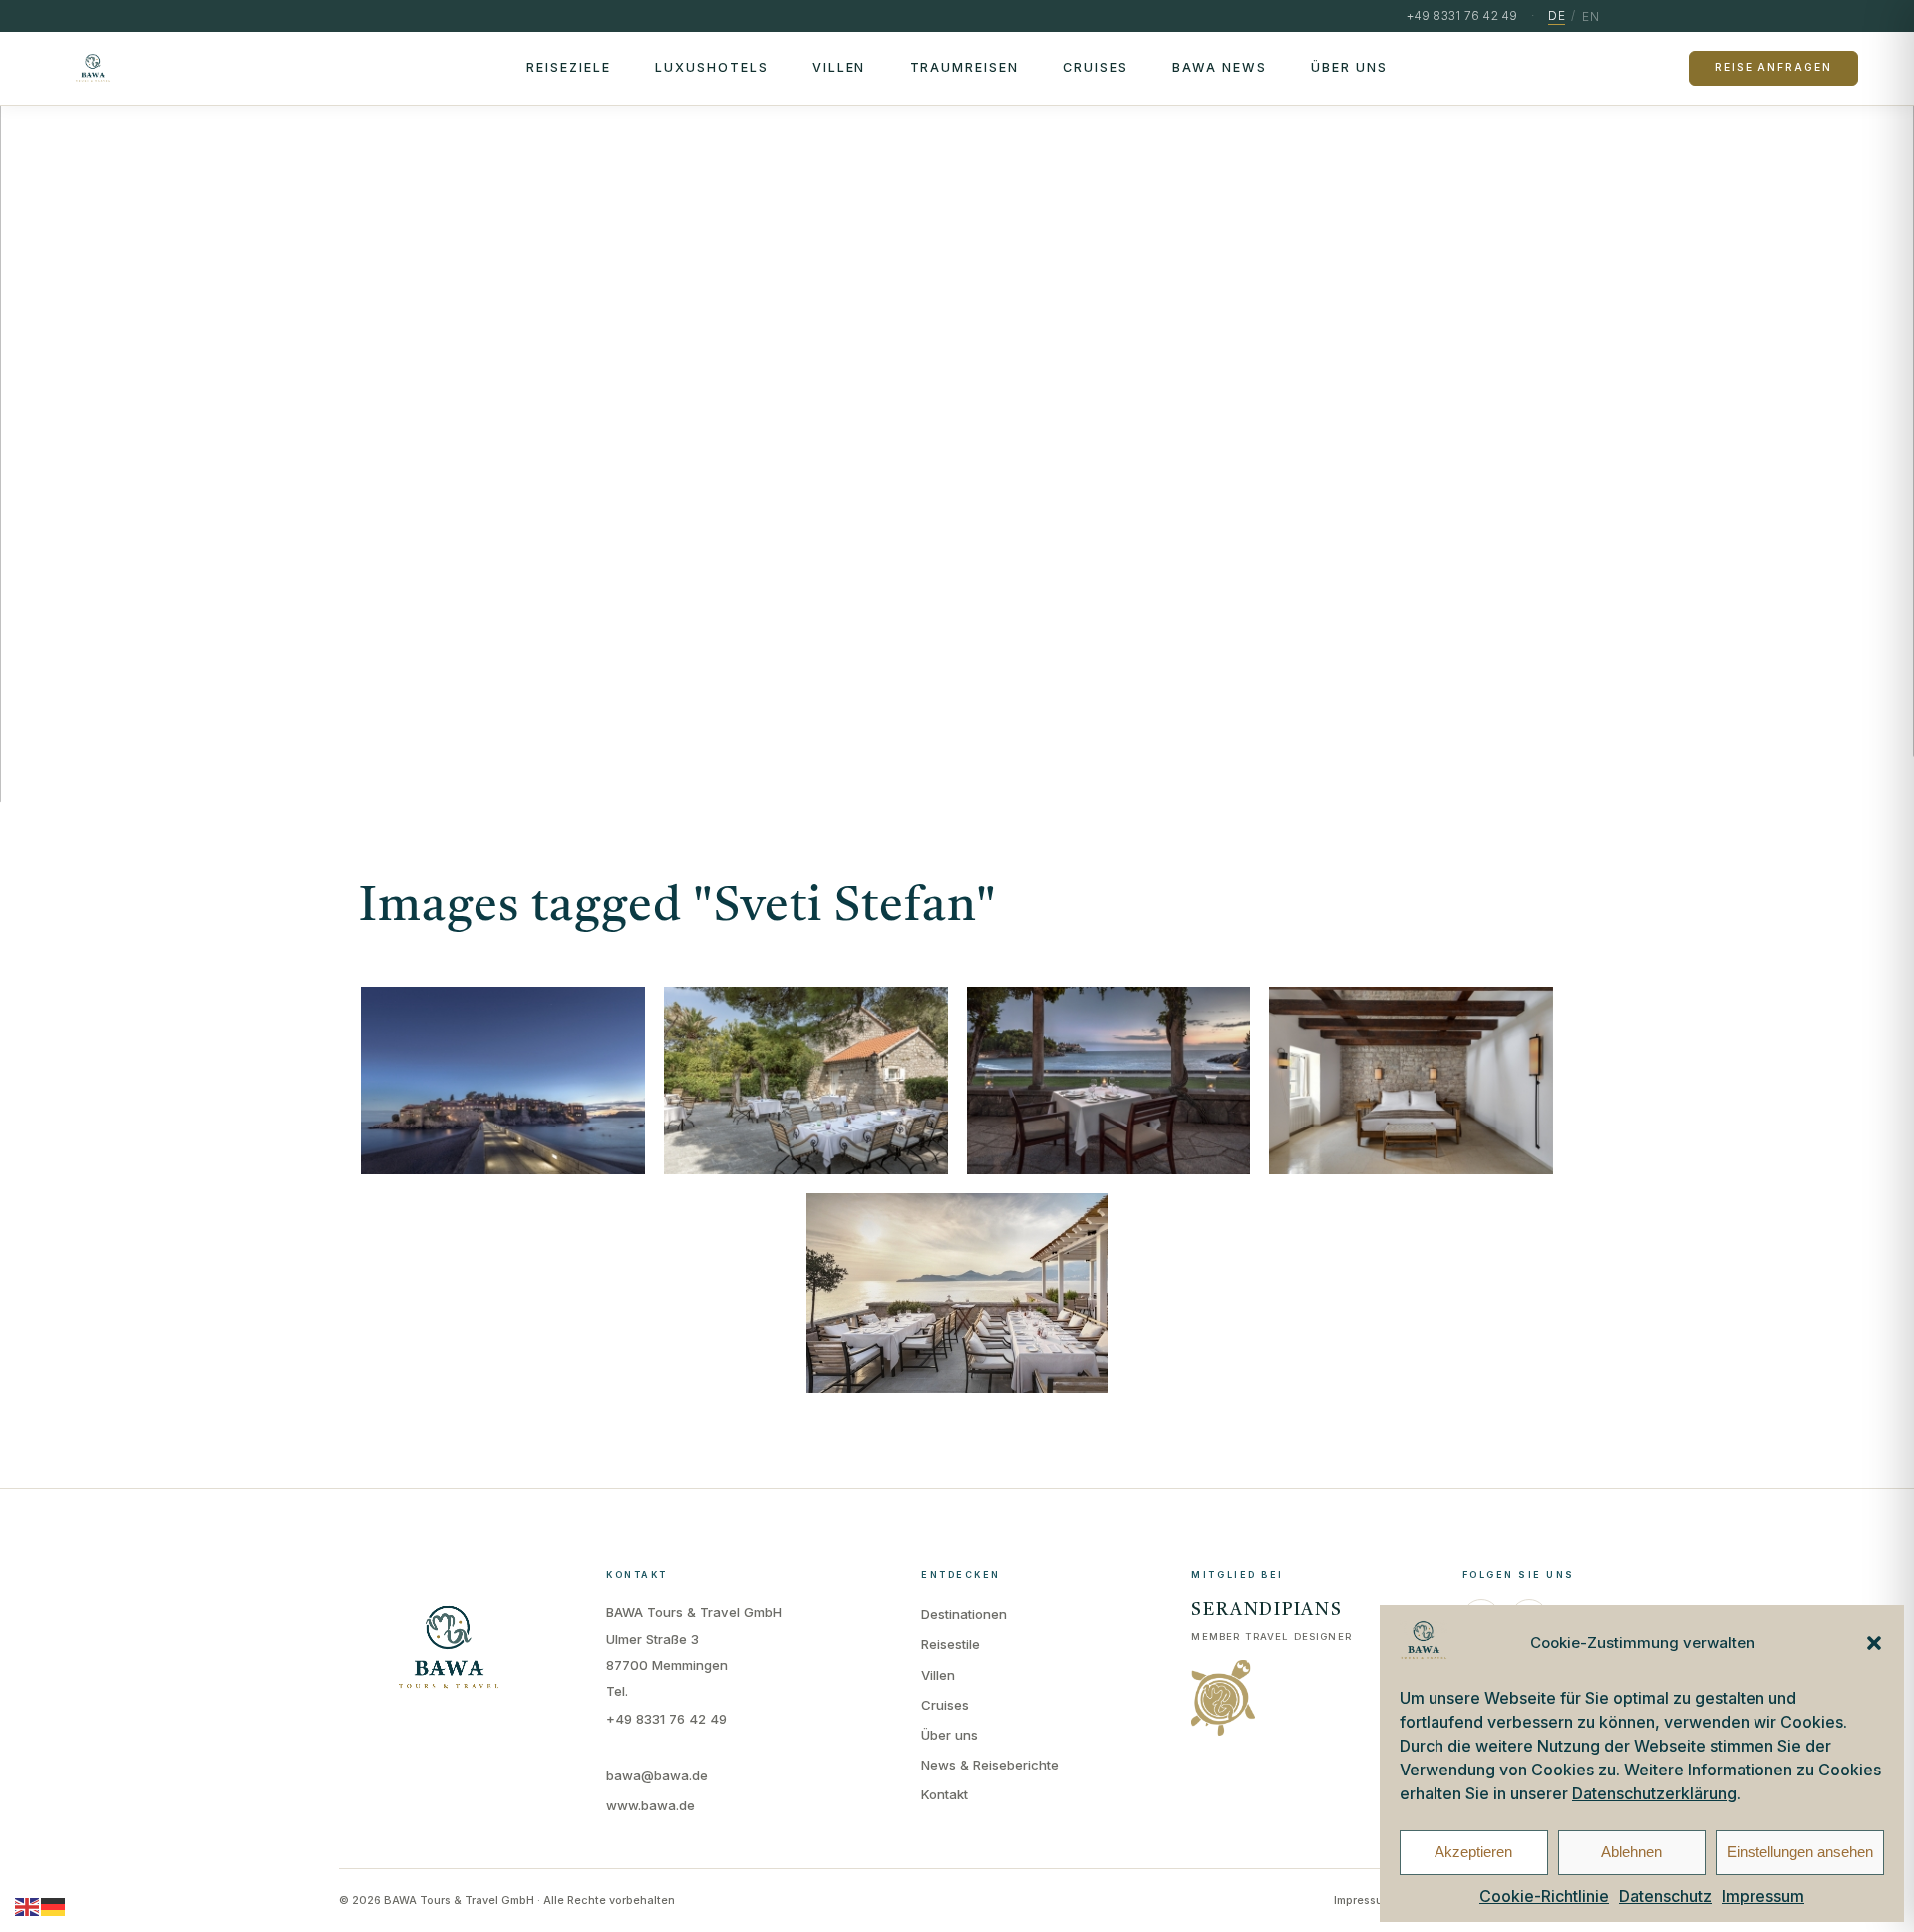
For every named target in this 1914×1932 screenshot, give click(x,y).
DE (1557, 15)
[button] (1874, 1643)
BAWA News (1220, 67)
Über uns (1349, 67)
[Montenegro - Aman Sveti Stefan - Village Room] (1411, 1081)
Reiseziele (569, 67)
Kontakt (945, 1794)
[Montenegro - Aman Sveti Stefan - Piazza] (806, 1081)
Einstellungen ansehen (1800, 1852)
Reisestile (951, 1644)
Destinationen (964, 1614)
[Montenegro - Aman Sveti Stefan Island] (503, 1081)
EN (1591, 16)
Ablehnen (1631, 1852)
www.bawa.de (650, 1805)
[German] (54, 1906)
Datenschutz (1665, 1896)
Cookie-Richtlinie (1544, 1896)
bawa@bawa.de (657, 1775)
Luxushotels (712, 67)
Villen (839, 67)
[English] (28, 1906)
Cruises (1096, 67)
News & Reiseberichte (990, 1765)
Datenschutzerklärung (1654, 1793)
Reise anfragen (1773, 67)
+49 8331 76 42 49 (666, 1719)
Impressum (1763, 1896)
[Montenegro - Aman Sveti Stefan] (1109, 1081)
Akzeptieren (1473, 1852)
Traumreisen (965, 67)
